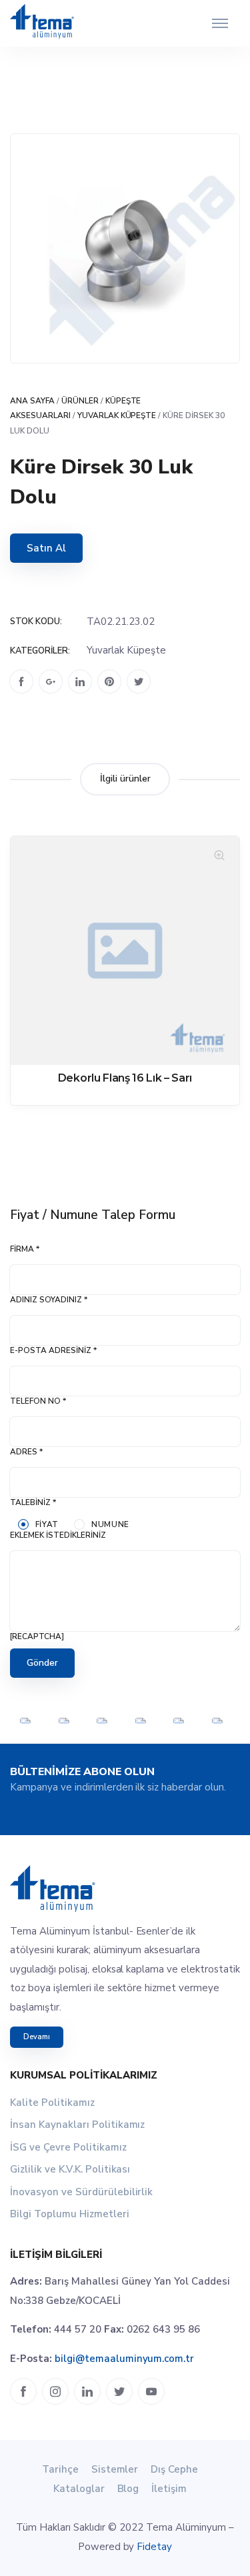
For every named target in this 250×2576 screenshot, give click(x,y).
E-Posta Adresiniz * (53, 1350)
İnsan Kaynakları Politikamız (77, 2125)
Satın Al (46, 548)
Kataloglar (79, 2489)
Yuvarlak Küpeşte (117, 415)
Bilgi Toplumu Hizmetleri (70, 2214)
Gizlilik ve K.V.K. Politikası (70, 2169)
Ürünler (80, 401)
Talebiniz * (33, 1502)
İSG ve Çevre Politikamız (68, 2147)
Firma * (25, 1249)
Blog (128, 2489)
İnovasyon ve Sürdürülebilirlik (81, 2192)
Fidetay (154, 2547)
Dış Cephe (174, 2469)
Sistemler (115, 2469)
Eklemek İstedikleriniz (58, 1535)
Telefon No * (38, 1401)
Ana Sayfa (32, 401)
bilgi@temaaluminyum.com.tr (124, 2359)
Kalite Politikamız (52, 2103)
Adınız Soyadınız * (49, 1300)
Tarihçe (60, 2469)
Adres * (26, 1452)
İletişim (169, 2489)
